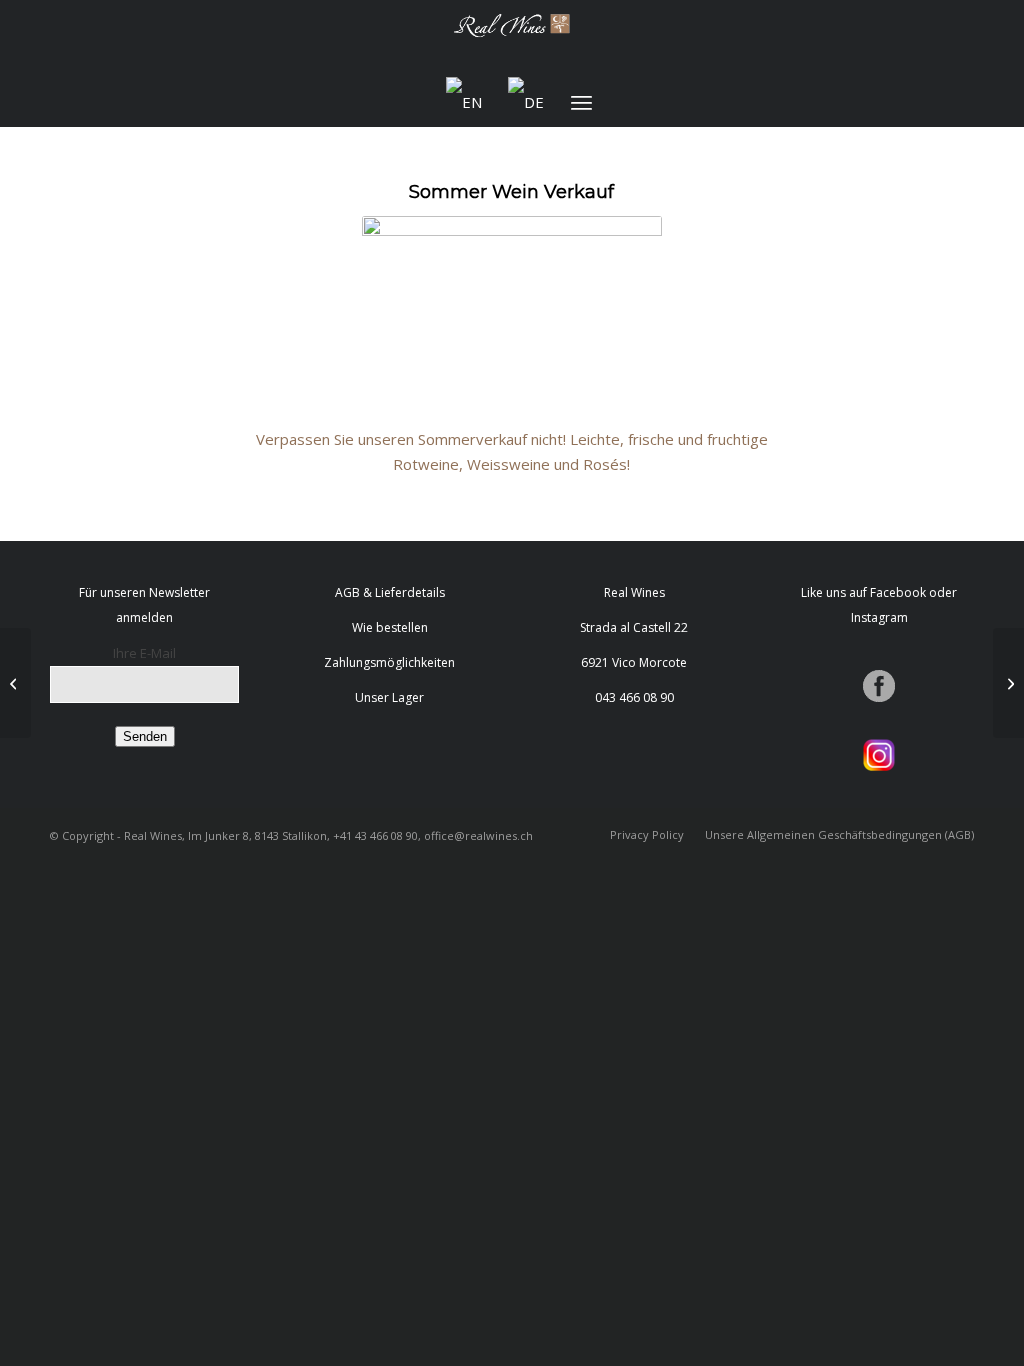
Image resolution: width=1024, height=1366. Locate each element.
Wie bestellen (390, 627)
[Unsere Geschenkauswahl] (15, 683)
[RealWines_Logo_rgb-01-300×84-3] (512, 38)
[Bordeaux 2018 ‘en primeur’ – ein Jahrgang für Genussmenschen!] (1008, 683)
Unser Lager (389, 697)
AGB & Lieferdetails (390, 592)
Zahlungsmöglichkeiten (389, 662)
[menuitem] (581, 102)
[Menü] (581, 102)
